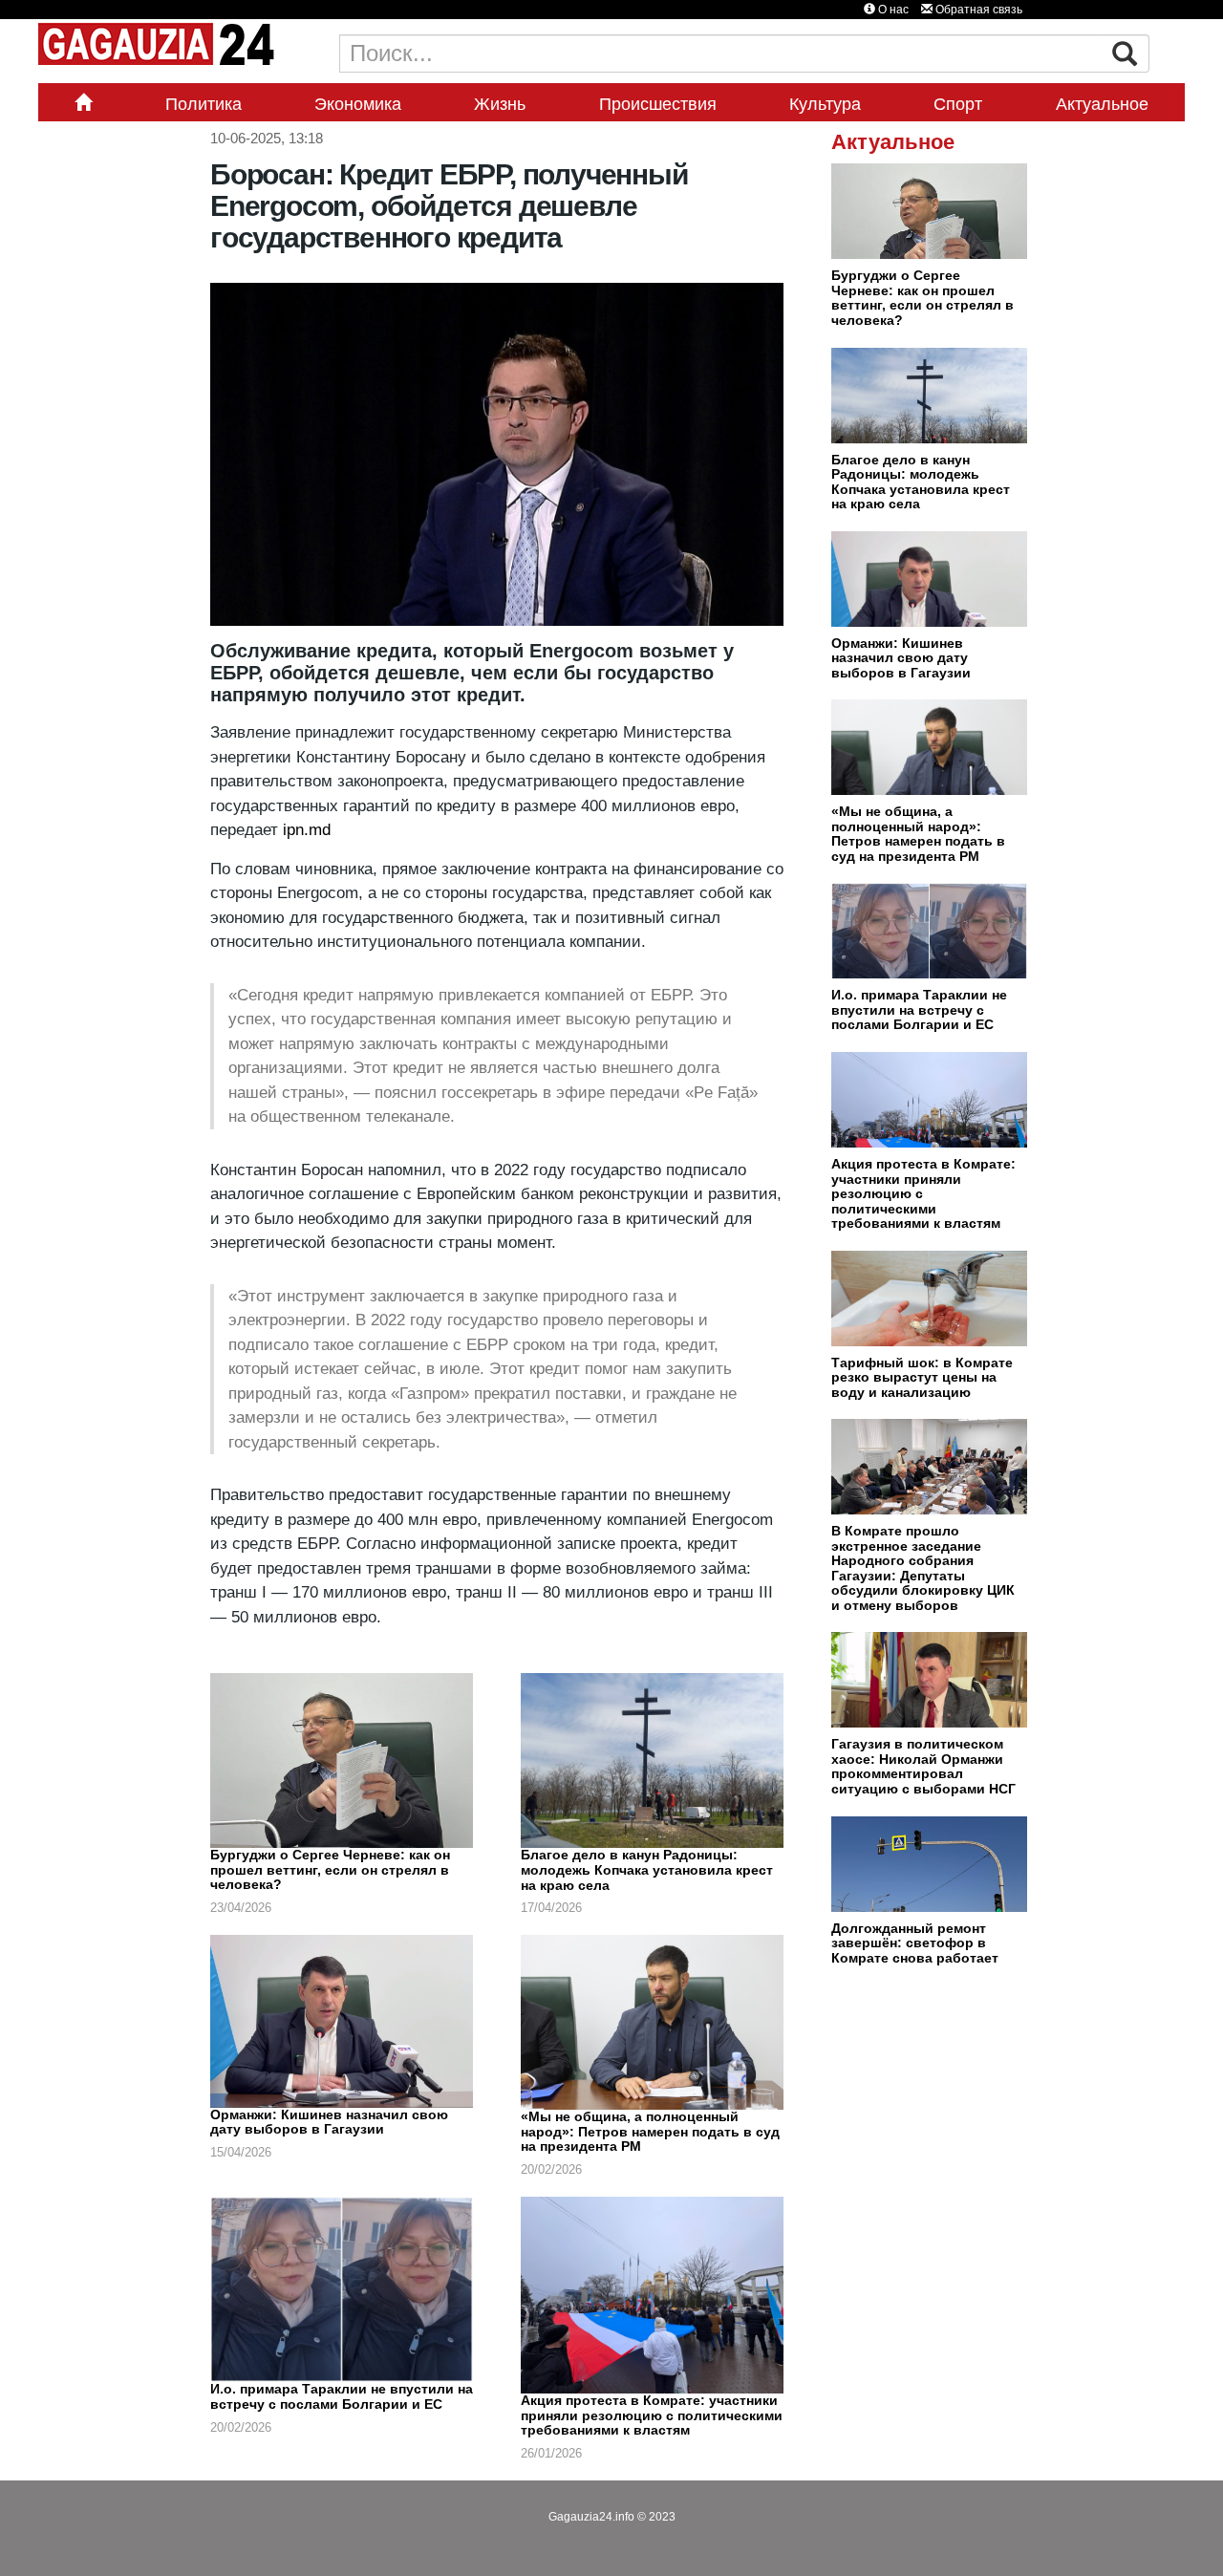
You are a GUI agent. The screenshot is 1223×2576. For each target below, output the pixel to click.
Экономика (358, 104)
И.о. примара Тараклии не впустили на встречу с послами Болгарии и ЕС (342, 2396)
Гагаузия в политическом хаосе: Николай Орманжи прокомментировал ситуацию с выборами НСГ (923, 1766)
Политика (204, 104)
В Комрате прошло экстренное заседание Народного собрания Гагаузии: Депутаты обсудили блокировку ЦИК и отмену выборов (923, 1568)
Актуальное (1102, 104)
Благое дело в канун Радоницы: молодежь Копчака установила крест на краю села (647, 1869)
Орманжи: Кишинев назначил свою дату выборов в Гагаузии (329, 2122)
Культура (825, 104)
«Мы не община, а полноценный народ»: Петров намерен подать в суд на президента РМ (650, 2131)
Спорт (958, 104)
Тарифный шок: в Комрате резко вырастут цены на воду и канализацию (922, 1377)
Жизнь (500, 104)
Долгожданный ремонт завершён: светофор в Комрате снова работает (915, 1943)
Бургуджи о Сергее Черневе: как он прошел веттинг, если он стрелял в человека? (330, 1869)
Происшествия (658, 104)
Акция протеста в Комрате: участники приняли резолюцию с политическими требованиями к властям (652, 2415)
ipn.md (304, 830)
